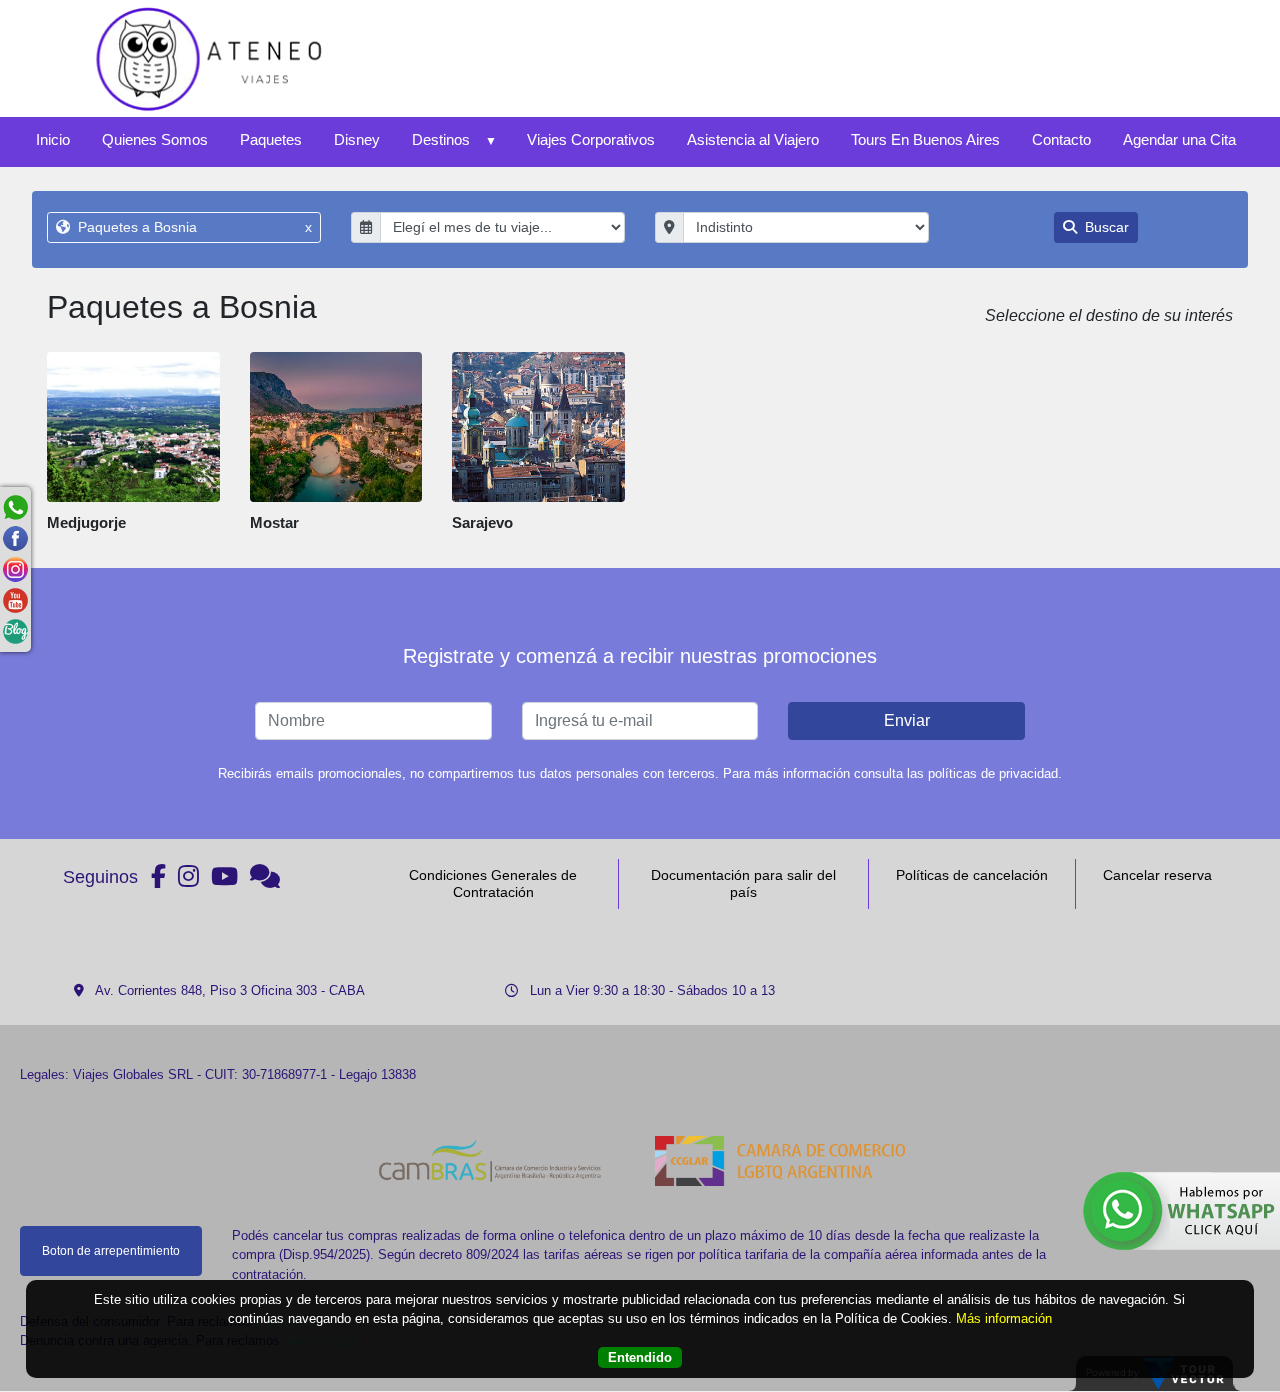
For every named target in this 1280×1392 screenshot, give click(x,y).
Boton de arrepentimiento (111, 1251)
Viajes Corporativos (591, 139)
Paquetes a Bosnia (193, 227)
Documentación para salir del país (743, 883)
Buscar (1105, 227)
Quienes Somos (155, 139)
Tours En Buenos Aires (925, 139)
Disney (357, 139)
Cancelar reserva (1157, 875)
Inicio (53, 139)
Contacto (1061, 139)
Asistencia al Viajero (753, 139)
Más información (1004, 1319)
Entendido (640, 1358)
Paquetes (271, 139)
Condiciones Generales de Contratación (493, 883)
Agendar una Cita (1179, 139)
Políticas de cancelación (972, 875)
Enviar (907, 720)
